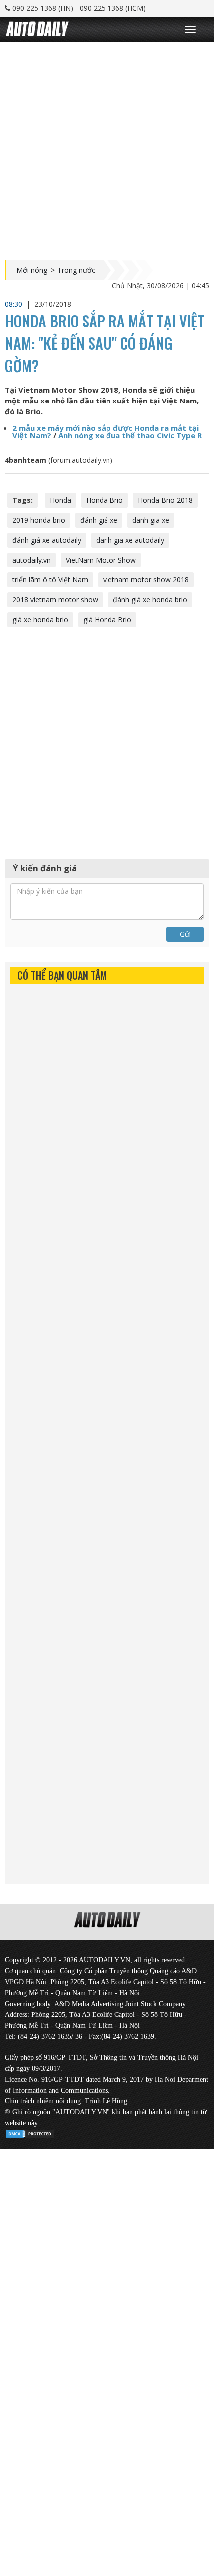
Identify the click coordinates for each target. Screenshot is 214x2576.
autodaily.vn (32, 560)
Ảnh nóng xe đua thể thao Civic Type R (130, 435)
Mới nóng (32, 270)
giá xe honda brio (40, 619)
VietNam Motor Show (101, 560)
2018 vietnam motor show (55, 600)
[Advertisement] (107, 149)
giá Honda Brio (107, 619)
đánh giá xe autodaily (47, 540)
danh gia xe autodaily (130, 540)
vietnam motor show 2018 (146, 580)
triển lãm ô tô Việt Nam (50, 580)
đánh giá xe (99, 520)
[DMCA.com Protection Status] (30, 2132)
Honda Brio (105, 500)
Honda (60, 500)
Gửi (185, 934)
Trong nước (76, 270)
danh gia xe (151, 520)
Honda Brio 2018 (165, 500)
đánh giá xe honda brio (150, 600)
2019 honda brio (39, 520)
